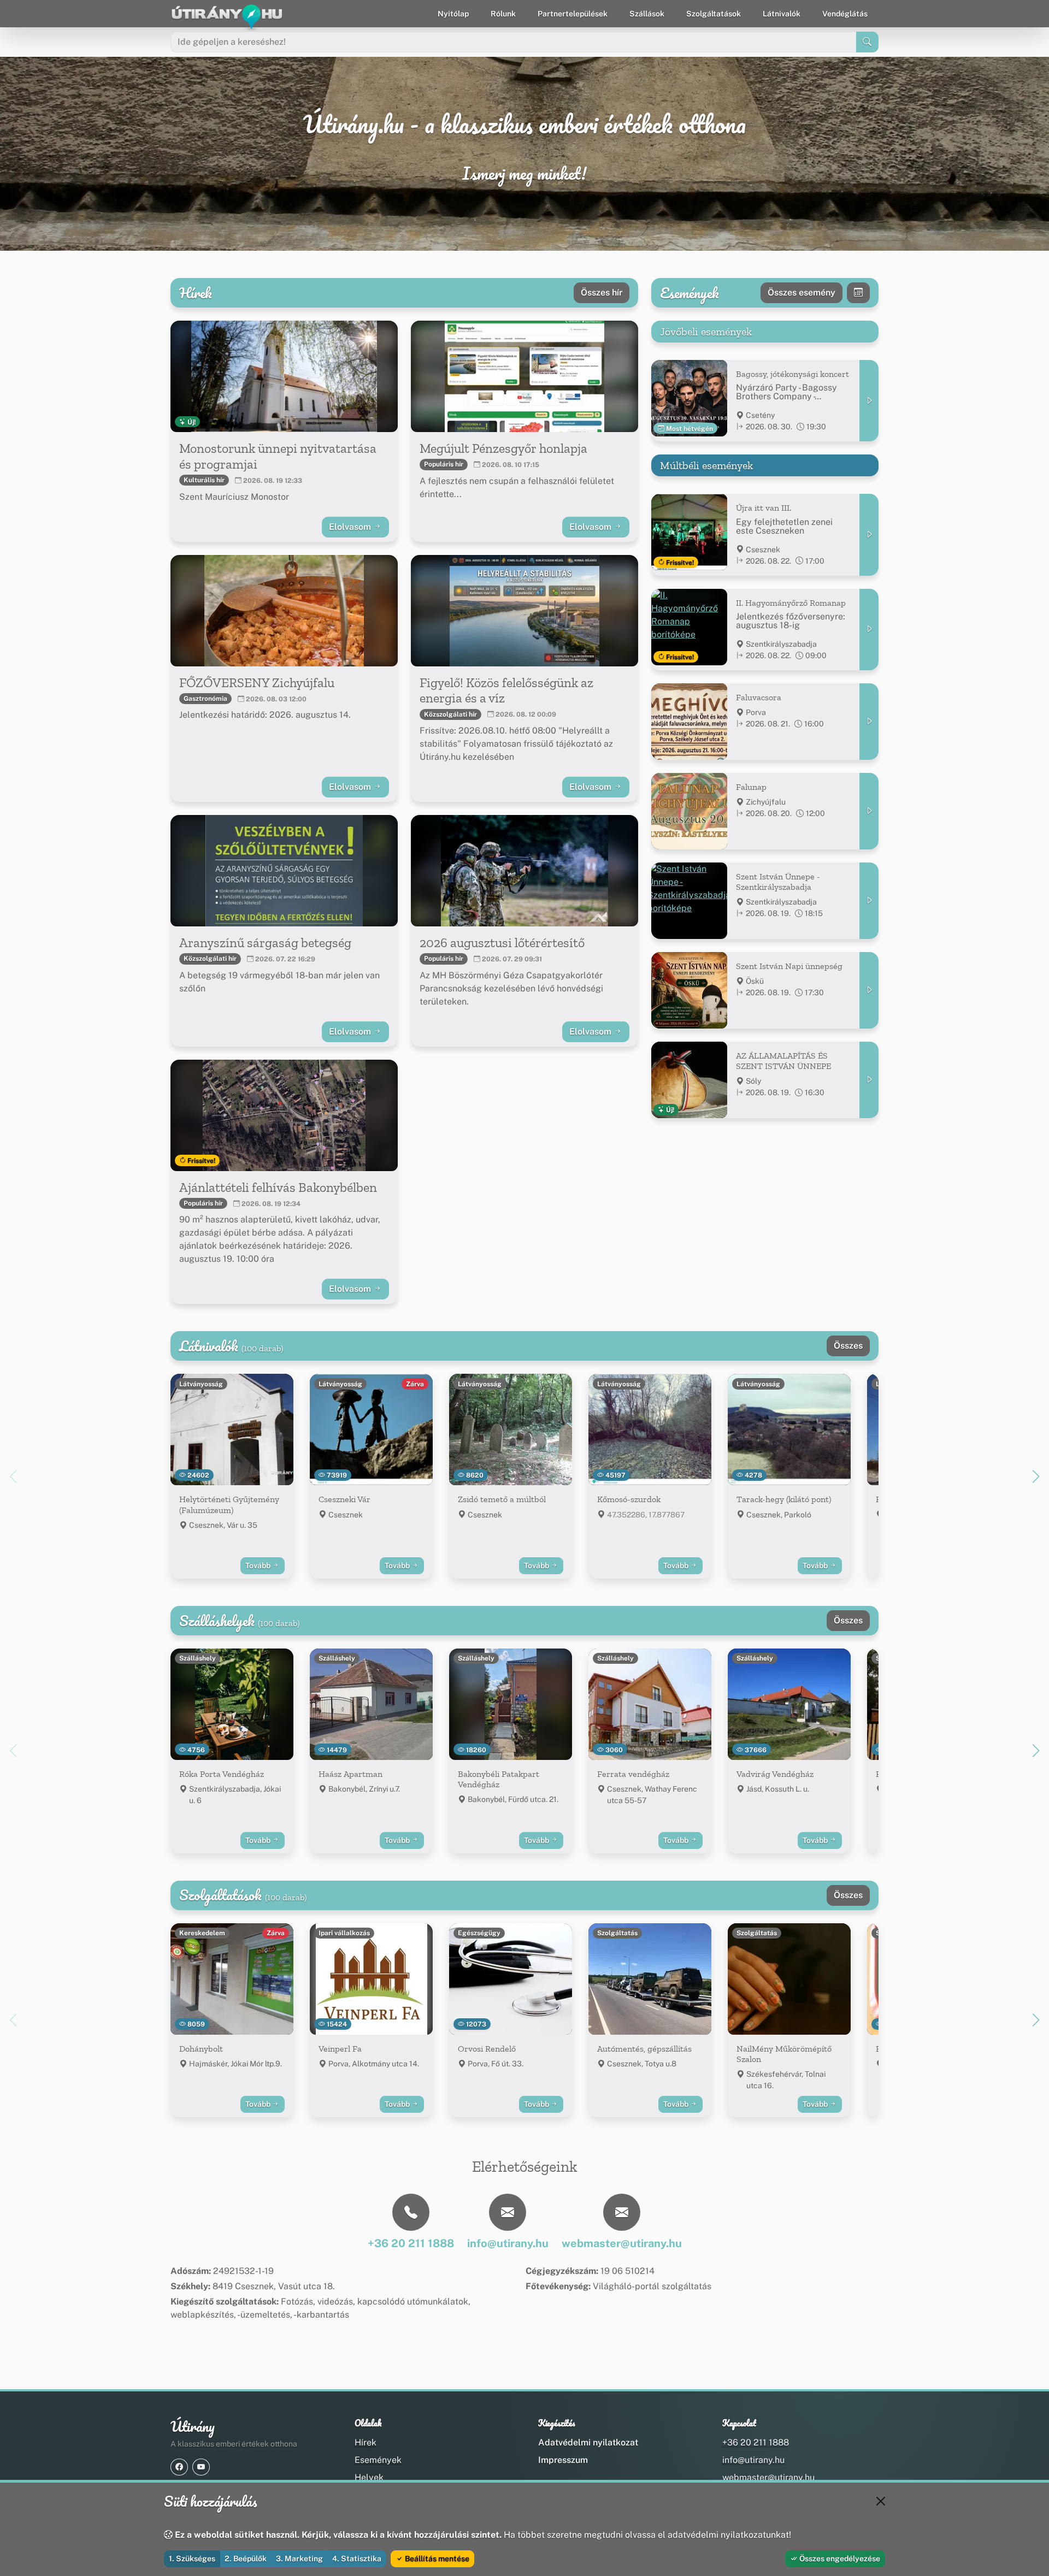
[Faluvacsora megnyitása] (869, 722)
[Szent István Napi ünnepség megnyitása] (869, 990)
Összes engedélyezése (839, 2559)
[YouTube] (201, 2467)
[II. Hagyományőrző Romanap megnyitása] (869, 630)
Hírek (366, 2442)
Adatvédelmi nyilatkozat (588, 2442)
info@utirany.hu (753, 2460)
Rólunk (503, 14)
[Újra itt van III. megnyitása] (869, 534)
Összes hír (602, 293)
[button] (1036, 1476)
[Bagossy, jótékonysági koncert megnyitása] (869, 401)
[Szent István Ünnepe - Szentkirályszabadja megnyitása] (869, 901)
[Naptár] (858, 293)
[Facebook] (179, 2467)
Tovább (259, 1565)
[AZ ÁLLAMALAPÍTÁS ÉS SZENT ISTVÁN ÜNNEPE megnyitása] (869, 1080)
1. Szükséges (192, 2559)
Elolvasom (351, 527)
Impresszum (563, 2460)
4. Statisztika (357, 2559)
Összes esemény (802, 293)
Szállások (647, 14)
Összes (848, 1346)
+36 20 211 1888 (756, 2442)
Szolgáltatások (714, 14)
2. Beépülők (246, 2559)
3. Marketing (299, 2559)
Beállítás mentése (436, 2559)
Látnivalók (782, 14)
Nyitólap (453, 14)
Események (378, 2460)
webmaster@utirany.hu (768, 2477)
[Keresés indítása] (867, 42)
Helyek (369, 2477)
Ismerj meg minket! (524, 174)
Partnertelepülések (573, 14)
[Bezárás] (881, 2501)
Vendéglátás (845, 14)
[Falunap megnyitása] (869, 811)
